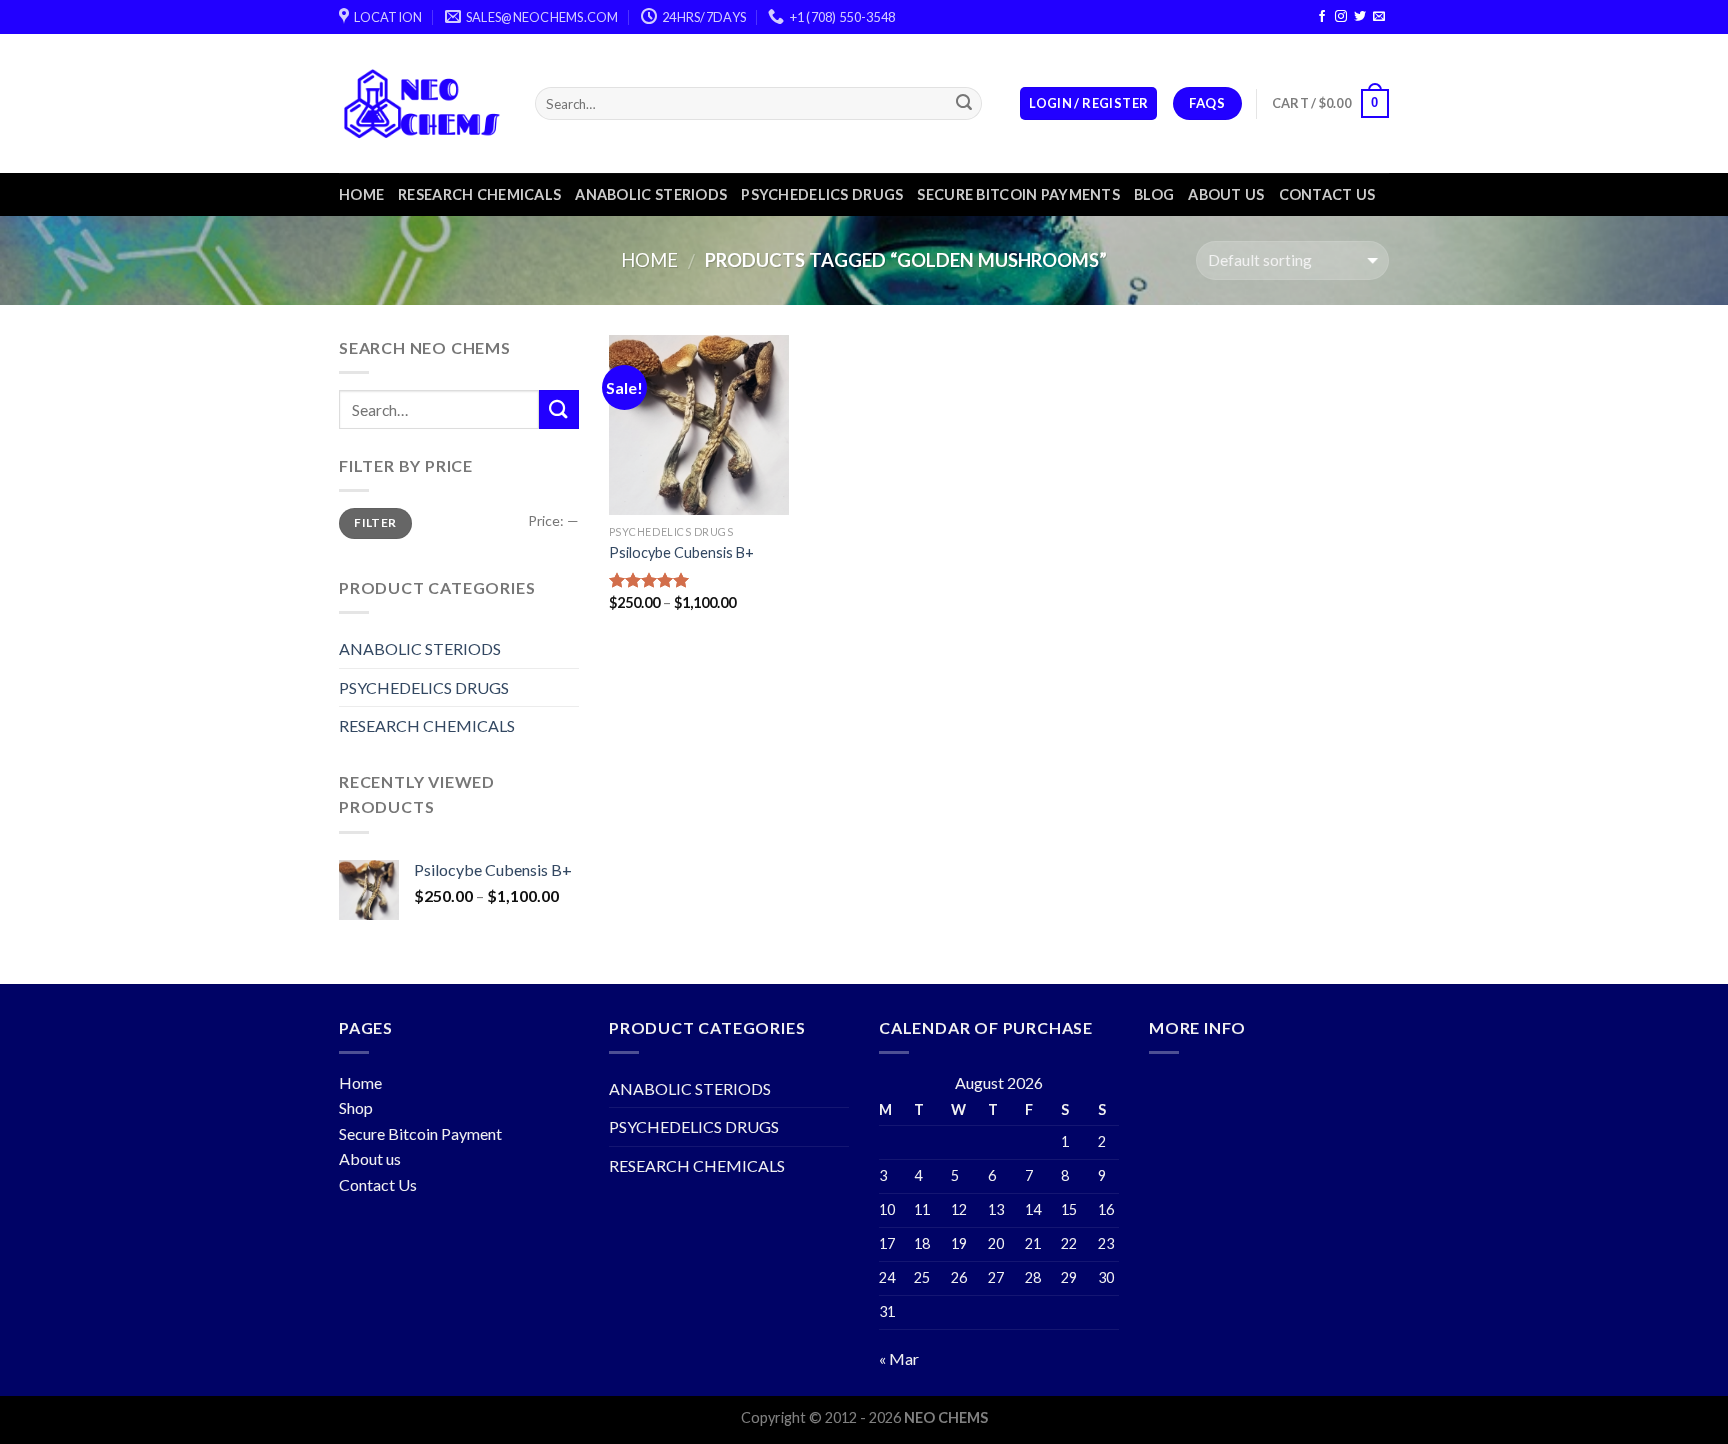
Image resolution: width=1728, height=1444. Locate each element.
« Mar (899, 1358)
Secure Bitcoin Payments (1018, 194)
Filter (375, 522)
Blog (1154, 194)
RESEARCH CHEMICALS (479, 194)
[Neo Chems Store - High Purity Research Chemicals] (422, 103)
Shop (356, 1107)
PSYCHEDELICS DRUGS (822, 194)
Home (361, 194)
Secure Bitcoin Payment (420, 1133)
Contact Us (378, 1184)
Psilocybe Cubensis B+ (681, 552)
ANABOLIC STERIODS (651, 194)
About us (1226, 194)
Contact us (1327, 194)
